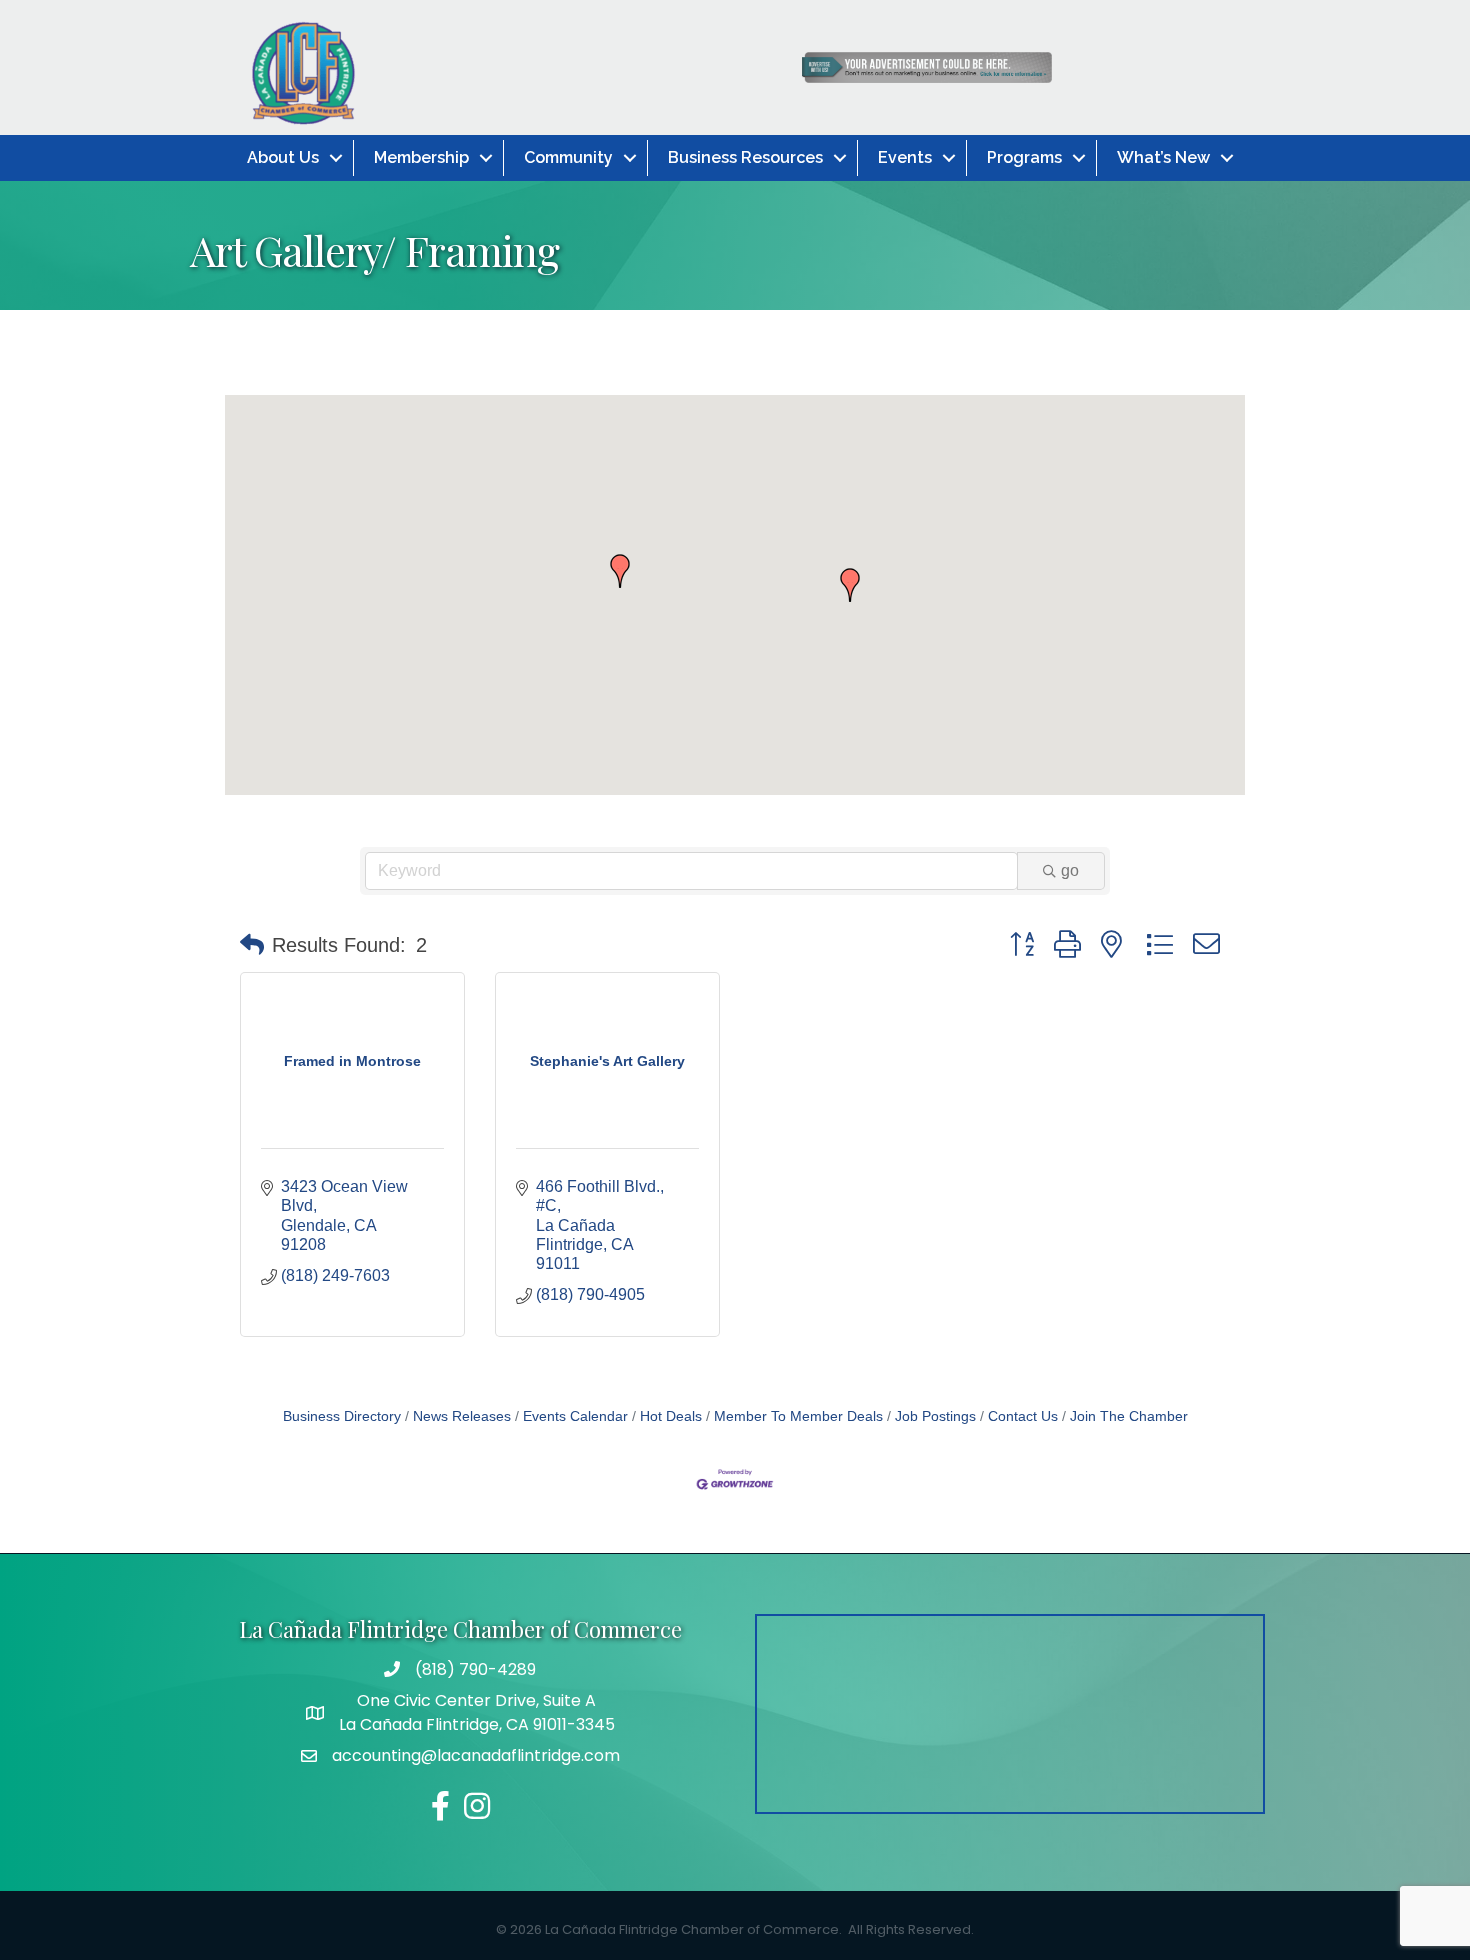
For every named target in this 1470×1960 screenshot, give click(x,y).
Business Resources (745, 157)
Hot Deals (671, 1416)
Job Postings (935, 1416)
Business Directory (342, 1416)
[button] (850, 585)
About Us (283, 157)
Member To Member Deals (798, 1416)
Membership (421, 157)
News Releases (462, 1416)
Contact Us (1023, 1416)
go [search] (1070, 870)
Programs (1024, 157)
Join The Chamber (1129, 1416)
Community (568, 157)
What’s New (1163, 157)
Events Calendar (575, 1416)
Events (905, 157)
